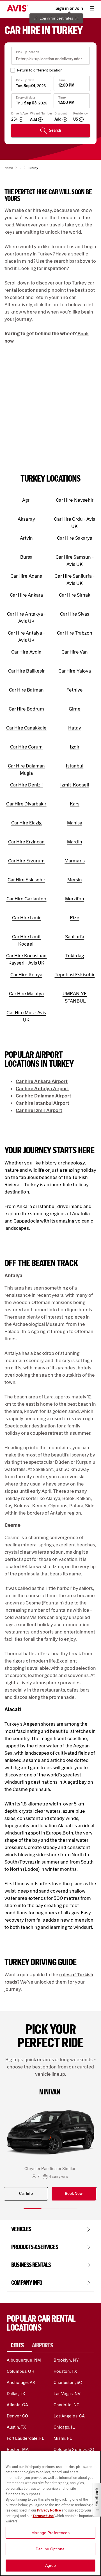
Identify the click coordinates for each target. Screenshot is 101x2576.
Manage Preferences (50, 2533)
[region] (50, 2513)
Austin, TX (16, 2427)
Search (55, 131)
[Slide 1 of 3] (33, 2209)
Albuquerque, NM (24, 2360)
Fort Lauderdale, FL (26, 2438)
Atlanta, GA (18, 2405)
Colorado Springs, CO (74, 2449)
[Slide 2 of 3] (50, 2209)
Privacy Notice (49, 2510)
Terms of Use (43, 2516)
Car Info (26, 2194)
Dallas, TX (16, 2394)
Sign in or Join (69, 8)
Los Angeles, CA (69, 2416)
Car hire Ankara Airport (42, 1081)
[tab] (19, 2345)
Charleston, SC (68, 2382)
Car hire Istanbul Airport (43, 1103)
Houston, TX (65, 2371)
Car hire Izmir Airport (39, 1110)
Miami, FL (63, 2438)
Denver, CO (17, 2416)
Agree (51, 2565)
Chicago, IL (64, 2427)
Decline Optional (50, 2549)
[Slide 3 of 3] (68, 2209)
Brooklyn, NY (66, 2360)
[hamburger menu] (92, 8)
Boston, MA (18, 2449)
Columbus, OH (20, 2371)
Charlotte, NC (66, 2405)
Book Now (74, 2194)
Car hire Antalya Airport (42, 1089)
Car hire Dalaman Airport (43, 1096)
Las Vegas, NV (67, 2394)
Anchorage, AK (21, 2382)
